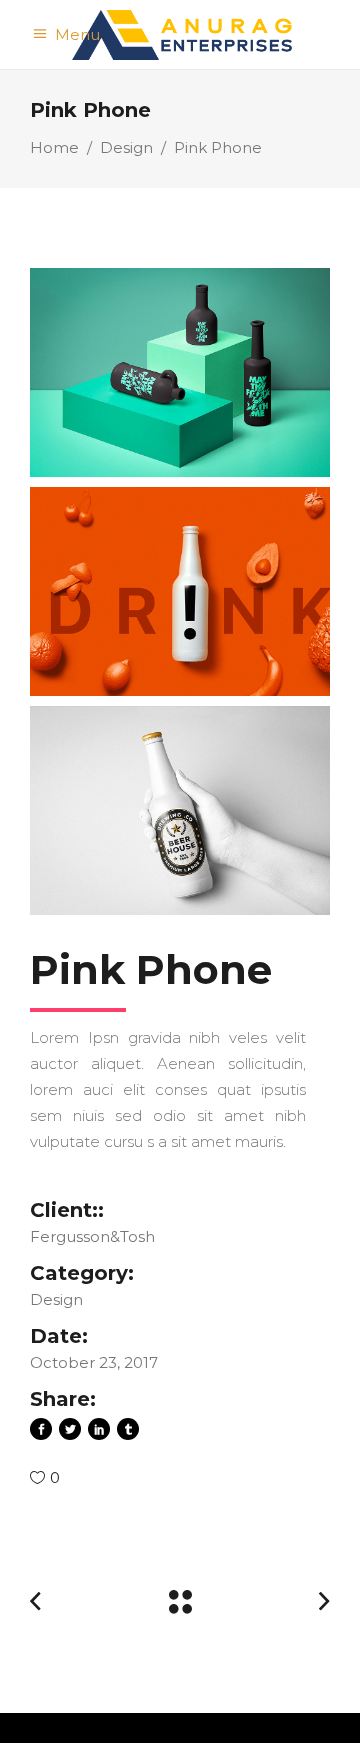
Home (54, 147)
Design (126, 147)
